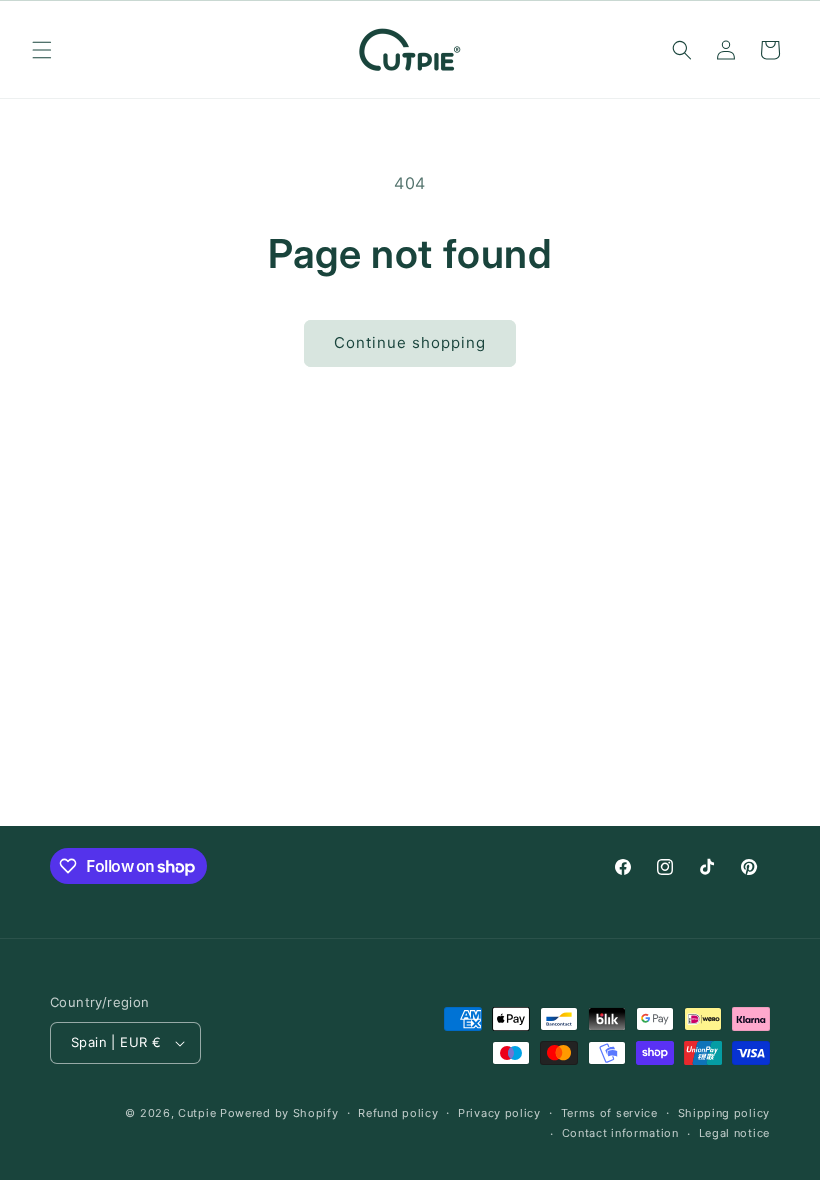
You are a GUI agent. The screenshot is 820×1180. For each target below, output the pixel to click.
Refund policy (398, 1113)
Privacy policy (499, 1113)
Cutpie (197, 1113)
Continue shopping (410, 342)
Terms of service (609, 1113)
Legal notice (734, 1133)
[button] (42, 50)
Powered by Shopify (279, 1113)
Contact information (620, 1133)
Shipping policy (724, 1113)
